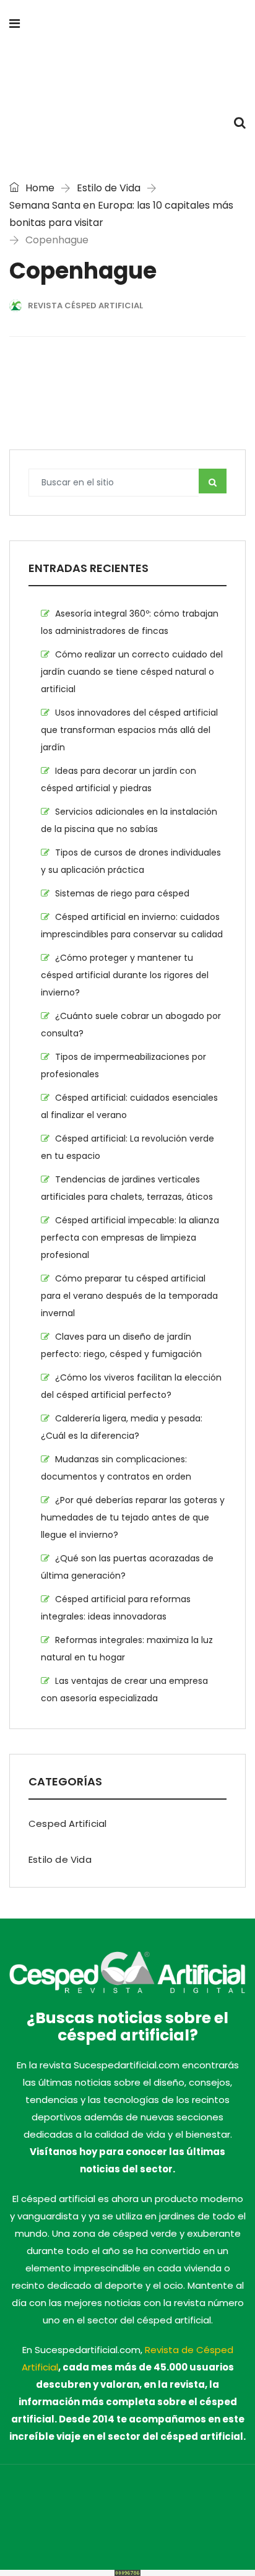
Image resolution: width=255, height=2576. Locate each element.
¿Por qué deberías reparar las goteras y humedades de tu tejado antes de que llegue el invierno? (133, 1517)
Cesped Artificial (67, 1824)
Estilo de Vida (109, 188)
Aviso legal (151, 2517)
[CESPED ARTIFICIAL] (127, 74)
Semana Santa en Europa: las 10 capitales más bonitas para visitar (121, 214)
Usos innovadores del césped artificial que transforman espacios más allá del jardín (129, 730)
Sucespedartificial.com (72, 2500)
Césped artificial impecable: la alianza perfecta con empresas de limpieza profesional (130, 1238)
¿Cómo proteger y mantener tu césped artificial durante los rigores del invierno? (125, 975)
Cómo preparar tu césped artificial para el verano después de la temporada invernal (129, 1296)
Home (39, 188)
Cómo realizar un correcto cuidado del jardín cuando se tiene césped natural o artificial (132, 672)
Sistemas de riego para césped (122, 893)
